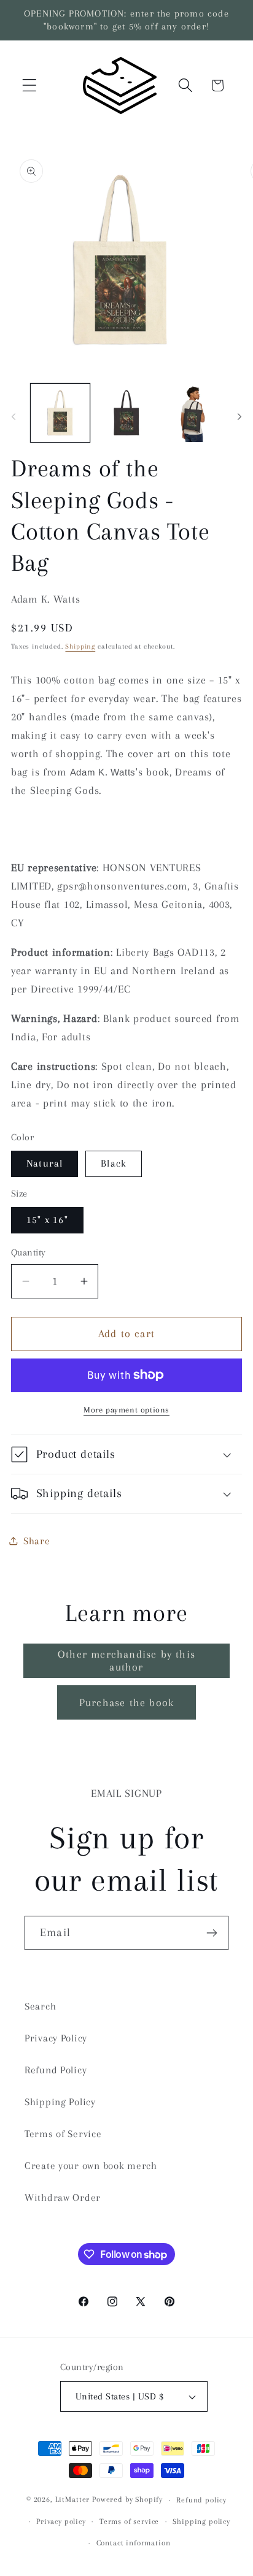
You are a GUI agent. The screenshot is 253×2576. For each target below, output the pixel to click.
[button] (30, 86)
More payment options (126, 1410)
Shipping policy (201, 2521)
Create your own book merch (91, 2166)
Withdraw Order (63, 2197)
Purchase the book (126, 1702)
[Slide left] (14, 416)
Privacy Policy (56, 2038)
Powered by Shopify (127, 2500)
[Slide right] (239, 416)
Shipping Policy (60, 2102)
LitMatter (73, 2500)
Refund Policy (56, 2070)
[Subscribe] (212, 1933)
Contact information (134, 2543)
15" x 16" (47, 1220)
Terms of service (129, 2521)
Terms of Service (63, 2134)
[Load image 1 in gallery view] (60, 413)
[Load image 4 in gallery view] (193, 413)
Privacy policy (61, 2521)
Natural (45, 1163)
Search (40, 2006)
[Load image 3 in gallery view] (126, 413)
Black (114, 1163)
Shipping (80, 646)
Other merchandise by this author (126, 1660)
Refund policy (201, 2500)
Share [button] (37, 1541)
